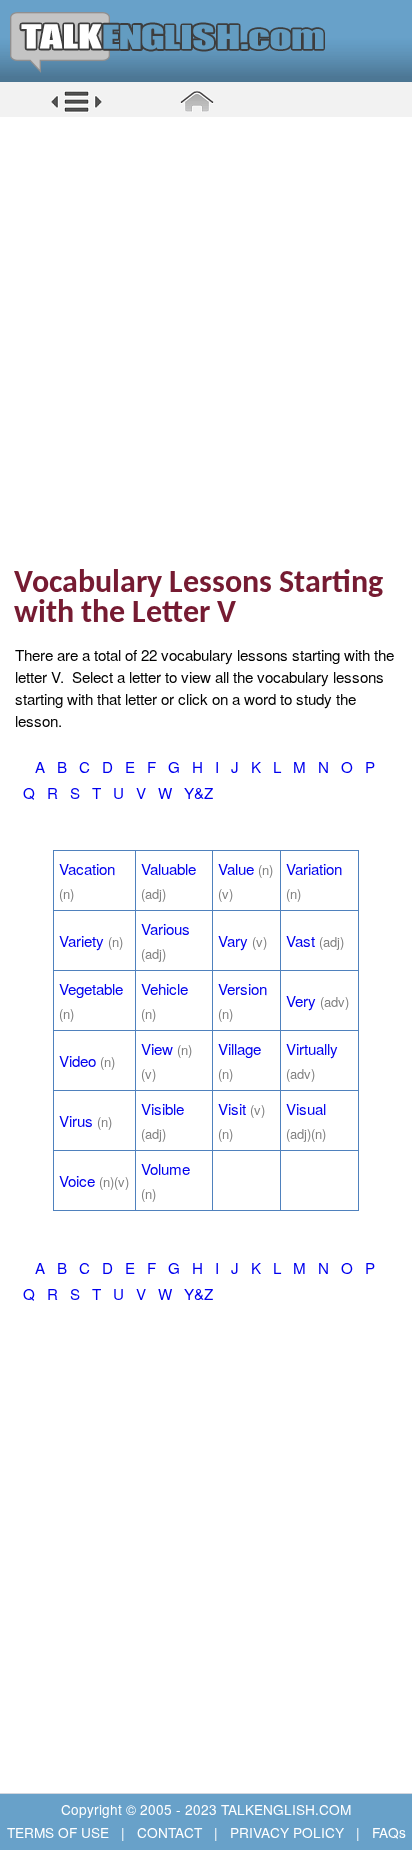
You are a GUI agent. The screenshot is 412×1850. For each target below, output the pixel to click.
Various (165, 928)
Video (77, 1060)
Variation (314, 868)
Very (301, 1000)
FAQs (387, 1832)
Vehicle (164, 988)
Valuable (168, 868)
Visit (232, 1108)
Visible (162, 1108)
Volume (165, 1168)
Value (236, 868)
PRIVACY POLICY (287, 1832)
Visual (306, 1108)
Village (239, 1048)
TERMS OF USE (60, 1832)
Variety (81, 940)
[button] (76, 109)
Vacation (87, 868)
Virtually (312, 1048)
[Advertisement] (206, 341)
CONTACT (169, 1832)
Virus (76, 1120)
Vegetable (91, 988)
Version (242, 988)
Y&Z (198, 792)
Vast (300, 940)
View (157, 1048)
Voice (77, 1180)
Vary (233, 940)
